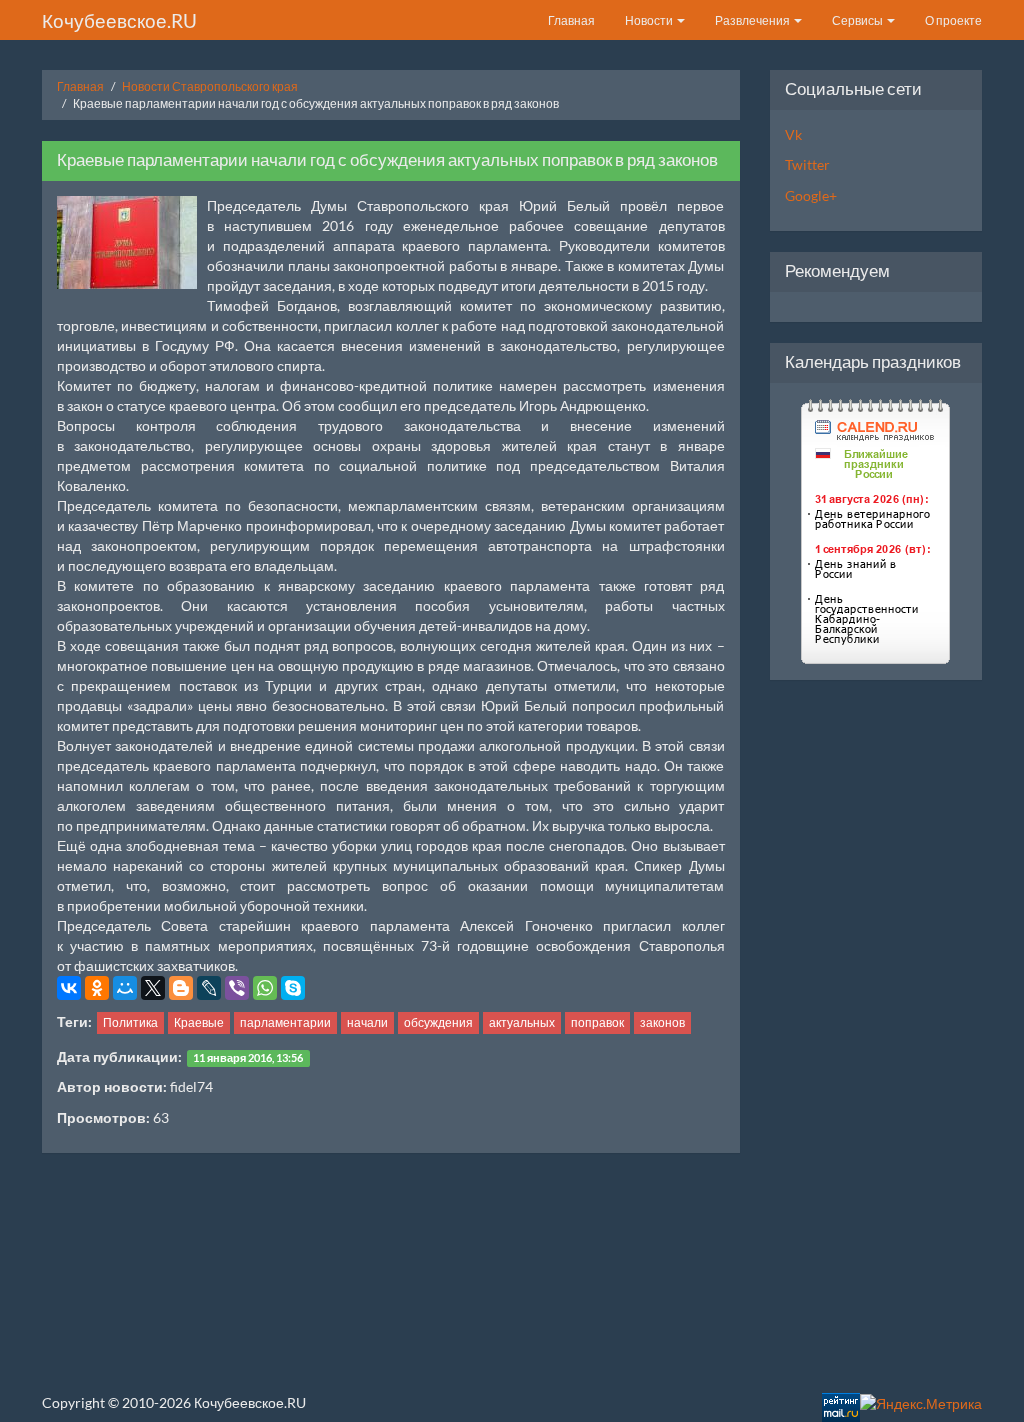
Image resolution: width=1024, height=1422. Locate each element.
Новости (650, 20)
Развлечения (753, 20)
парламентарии (285, 1022)
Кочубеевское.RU (119, 20)
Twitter (807, 164)
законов (662, 1022)
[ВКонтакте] (69, 988)
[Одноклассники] (97, 988)
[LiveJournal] (209, 988)
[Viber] (237, 988)
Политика (130, 1022)
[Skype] (293, 988)
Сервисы (858, 20)
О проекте (953, 20)
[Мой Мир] (125, 988)
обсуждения (438, 1022)
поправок (597, 1022)
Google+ (811, 195)
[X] (153, 988)
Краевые (199, 1022)
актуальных (522, 1022)
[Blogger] (181, 988)
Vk (793, 134)
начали (367, 1022)
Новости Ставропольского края (210, 86)
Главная (571, 20)
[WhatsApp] (265, 988)
